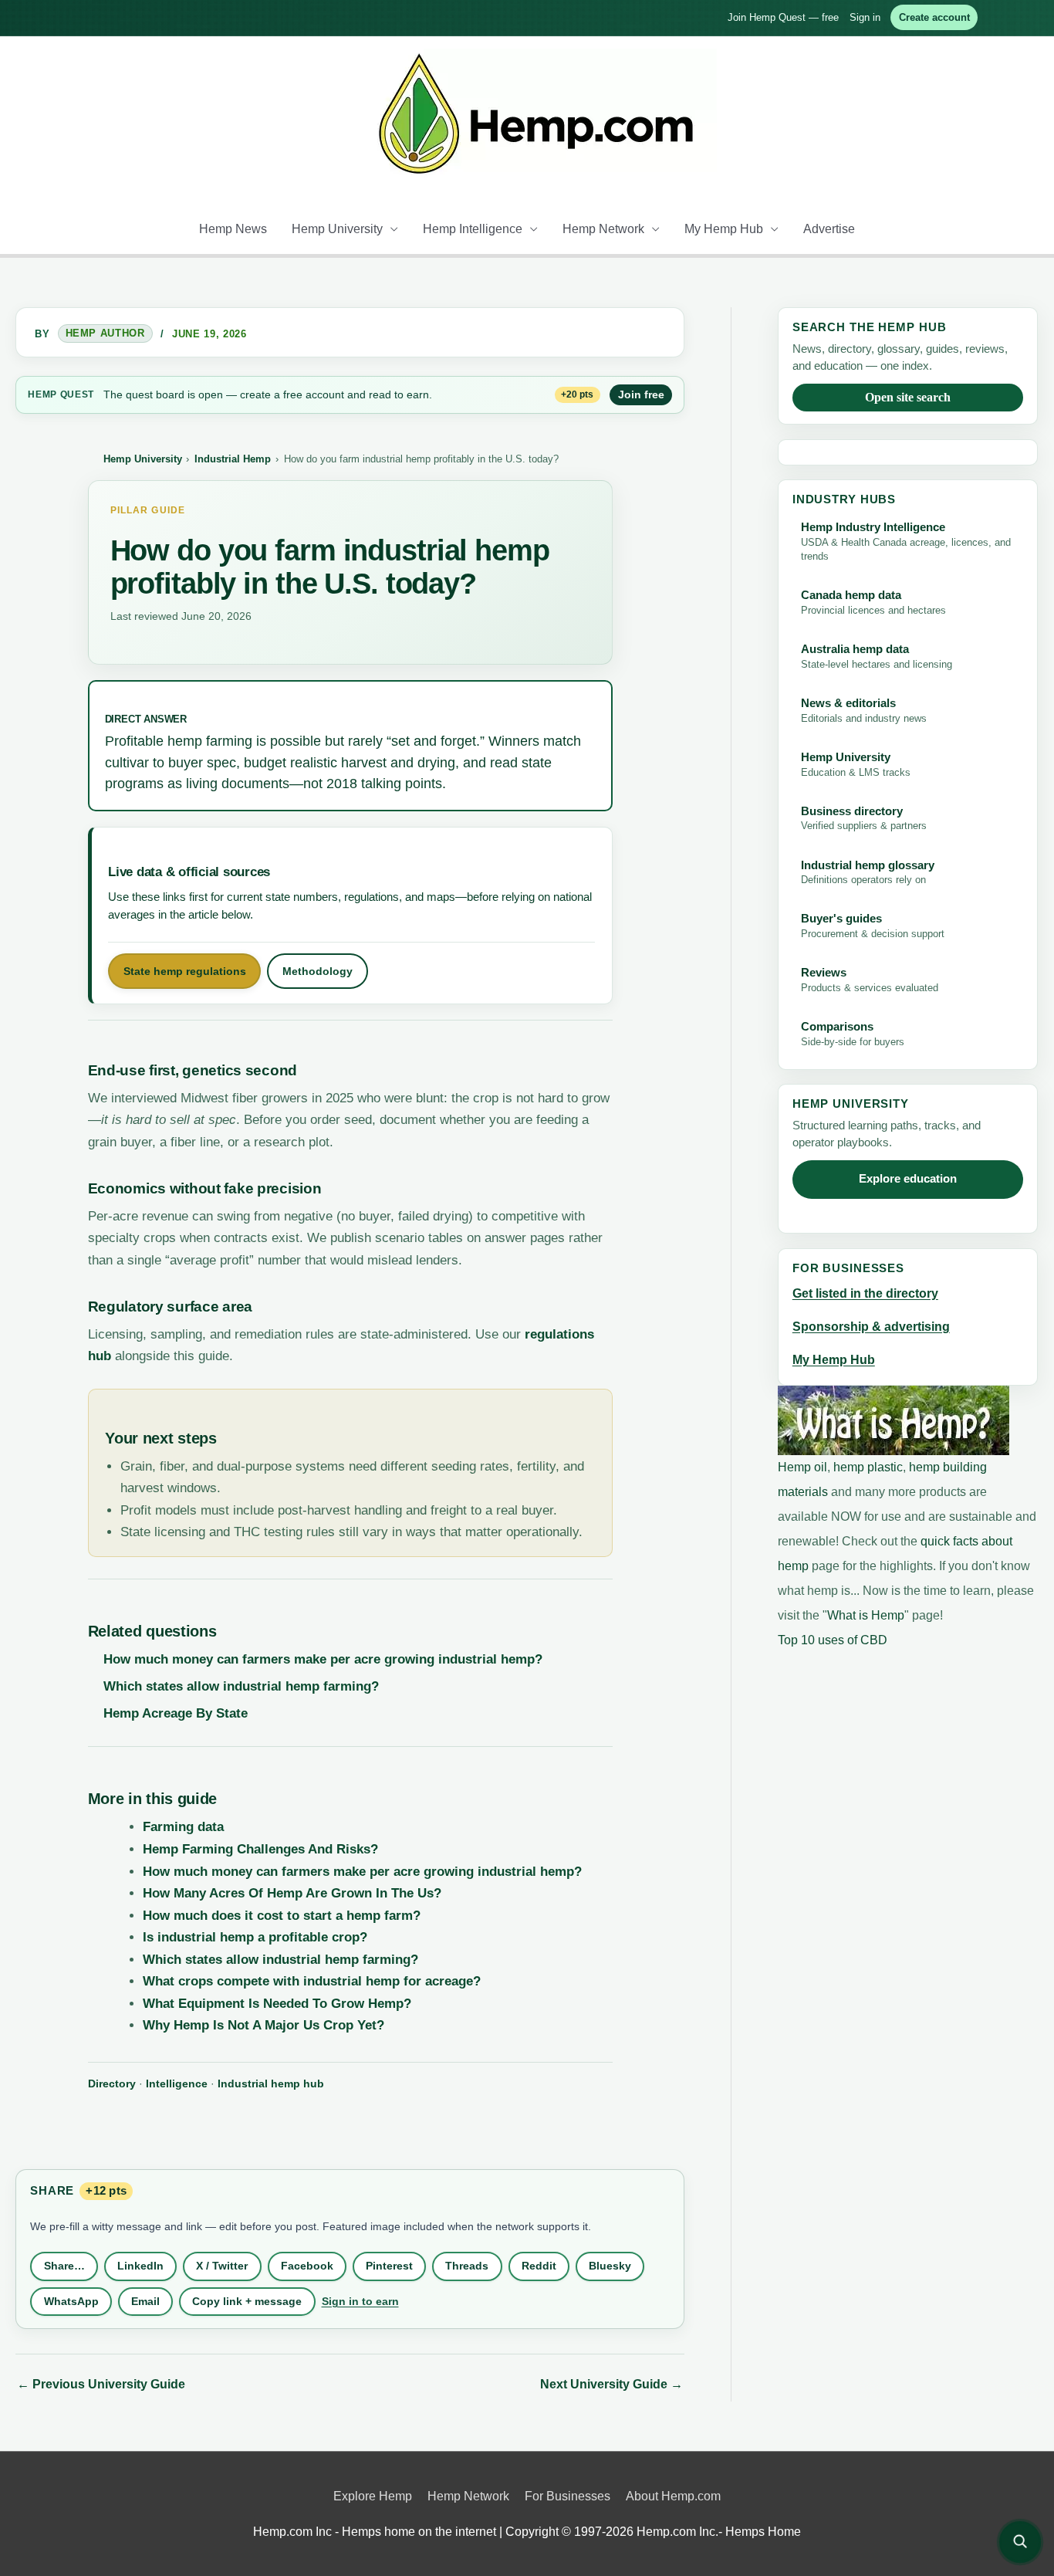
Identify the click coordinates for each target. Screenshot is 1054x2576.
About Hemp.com (673, 2496)
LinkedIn (140, 2266)
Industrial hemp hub (271, 2083)
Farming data (183, 1827)
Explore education (908, 1179)
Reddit (539, 2266)
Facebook (307, 2266)
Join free (641, 394)
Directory (112, 2083)
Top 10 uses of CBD (833, 1640)
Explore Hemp (373, 2496)
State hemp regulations (185, 971)
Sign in (865, 17)
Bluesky (610, 2266)
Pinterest (389, 2266)
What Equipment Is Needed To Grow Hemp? (277, 2004)
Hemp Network (603, 229)
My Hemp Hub (724, 229)
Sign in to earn (360, 2301)
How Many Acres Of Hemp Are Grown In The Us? (292, 1893)
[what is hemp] (894, 1420)
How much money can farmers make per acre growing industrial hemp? (323, 1659)
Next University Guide (611, 2384)
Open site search (908, 397)
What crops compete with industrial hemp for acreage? (312, 1981)
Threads (467, 2266)
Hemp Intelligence (473, 229)
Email (145, 2301)
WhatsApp (71, 2301)
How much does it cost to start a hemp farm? (282, 1916)
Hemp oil (802, 1467)
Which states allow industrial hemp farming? (241, 1686)
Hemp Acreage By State (176, 1713)
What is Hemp (866, 1615)
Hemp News (233, 229)
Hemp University (337, 229)
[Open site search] (1020, 2542)
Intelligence (177, 2083)
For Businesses (568, 2496)
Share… (64, 2266)
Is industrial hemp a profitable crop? (255, 1937)
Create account (934, 17)
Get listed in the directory (865, 1293)
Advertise (829, 229)
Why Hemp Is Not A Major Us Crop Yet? (263, 2025)
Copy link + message (247, 2301)
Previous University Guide (101, 2384)
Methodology (318, 971)
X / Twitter (222, 2266)
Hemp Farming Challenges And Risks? (260, 1849)
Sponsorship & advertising (871, 1327)
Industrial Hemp (233, 459)
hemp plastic (868, 1467)
